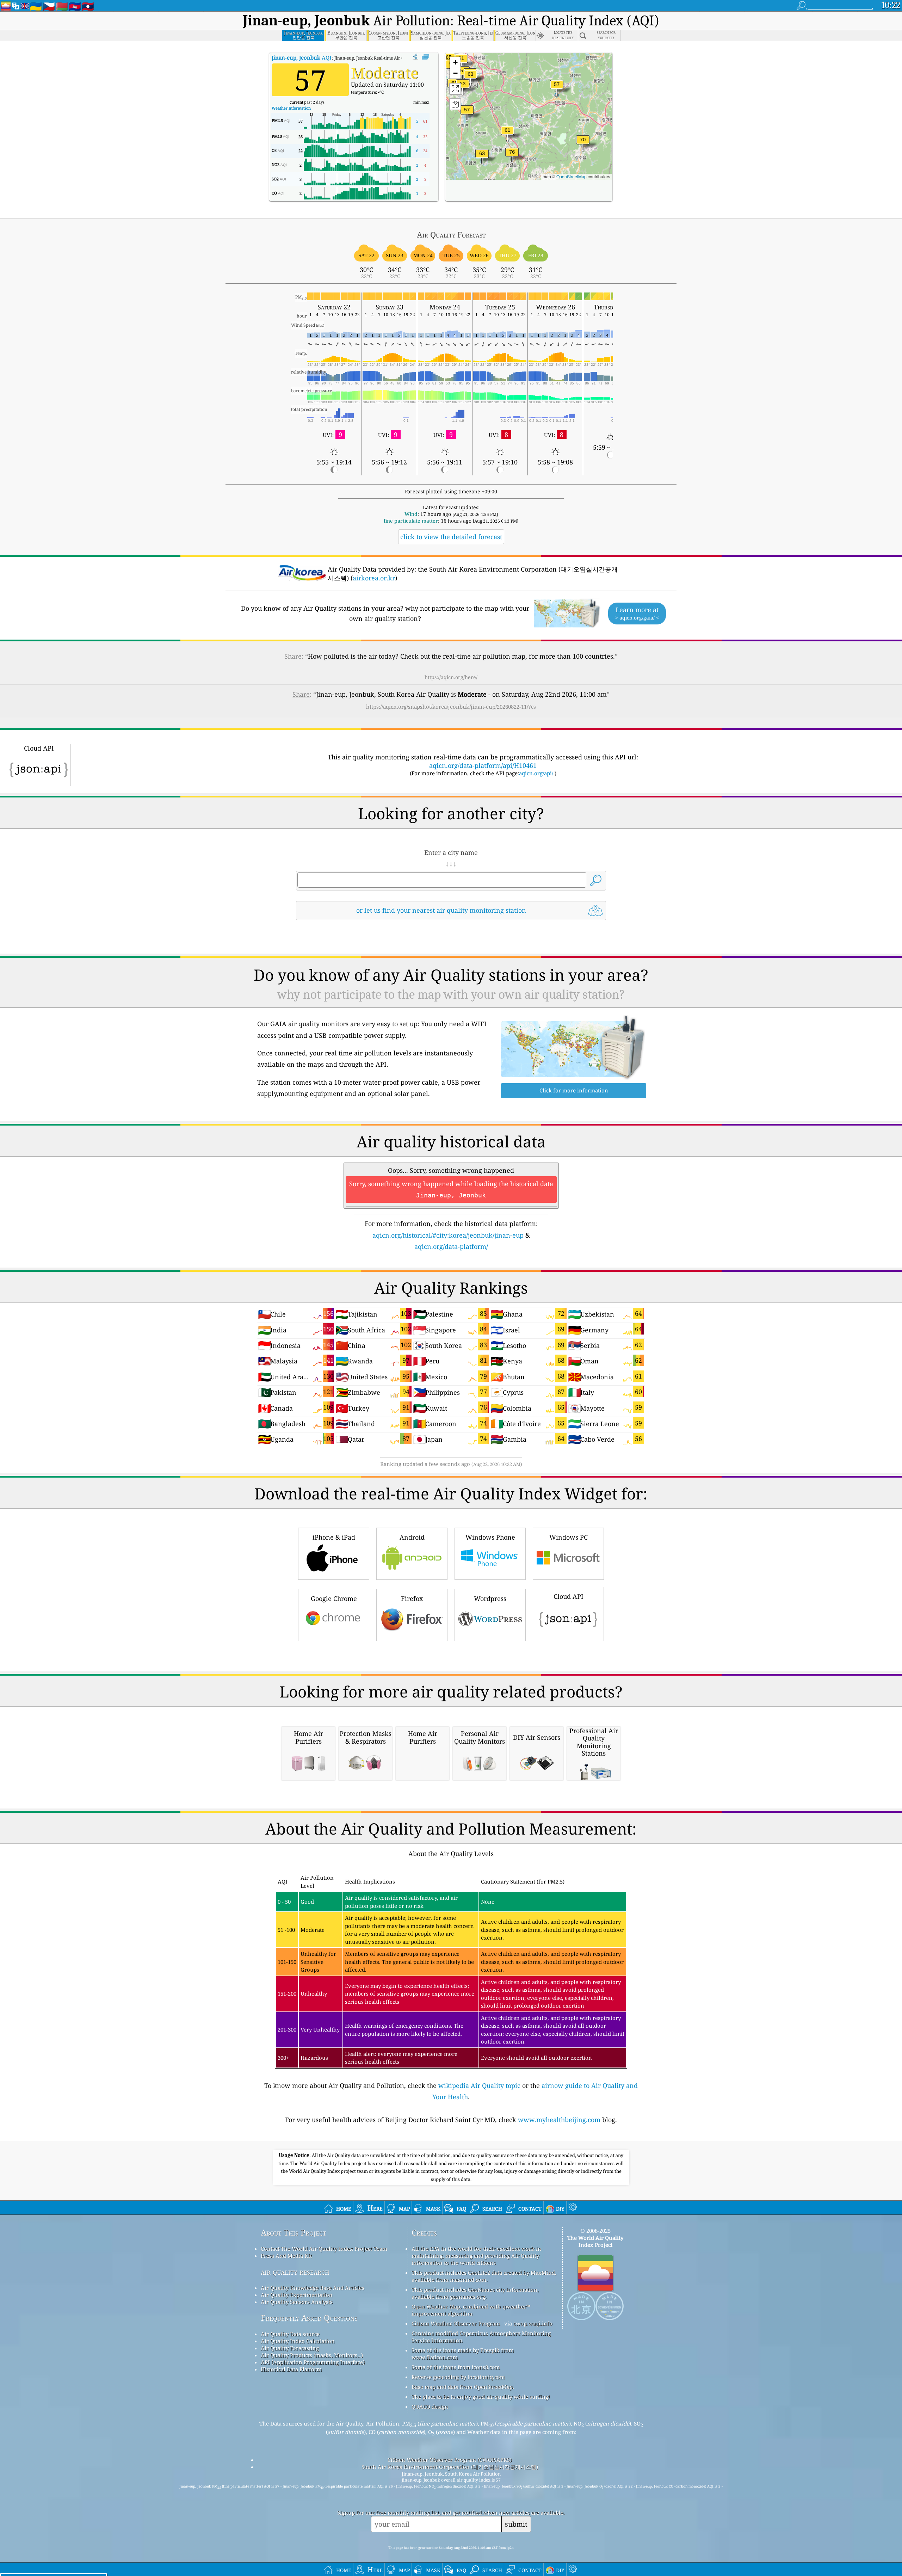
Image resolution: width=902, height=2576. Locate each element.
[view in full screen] (425, 57)
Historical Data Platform (291, 2369)
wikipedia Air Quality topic (479, 2085)
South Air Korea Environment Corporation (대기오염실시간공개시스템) (450, 2467)
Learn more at (637, 613)
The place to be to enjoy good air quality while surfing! (481, 2397)
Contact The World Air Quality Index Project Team (324, 2249)
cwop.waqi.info (533, 2323)
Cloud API (569, 1596)
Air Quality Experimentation (297, 2295)
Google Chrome (334, 1598)
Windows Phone (490, 1537)
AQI (302, 57)
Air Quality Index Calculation (298, 2341)
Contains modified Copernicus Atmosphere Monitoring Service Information (481, 2337)
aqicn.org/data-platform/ (451, 1246)
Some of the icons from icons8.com (456, 2367)
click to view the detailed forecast (451, 537)
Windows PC (569, 1537)
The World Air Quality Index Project (595, 2241)
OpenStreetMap (572, 176)
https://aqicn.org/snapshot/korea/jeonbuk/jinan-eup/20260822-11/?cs (451, 707)
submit (516, 2524)
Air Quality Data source (290, 2334)
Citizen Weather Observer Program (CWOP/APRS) (450, 2460)
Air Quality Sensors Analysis (297, 2302)
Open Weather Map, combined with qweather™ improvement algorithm (471, 2310)
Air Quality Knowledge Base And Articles (313, 2288)
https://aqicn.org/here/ (451, 677)
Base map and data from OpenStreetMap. (463, 2387)
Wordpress (490, 1598)
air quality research (295, 2272)
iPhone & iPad (334, 1537)
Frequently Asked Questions (309, 2318)
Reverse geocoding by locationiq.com (458, 2377)
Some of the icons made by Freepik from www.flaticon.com (463, 2354)
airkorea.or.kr (374, 578)
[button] (512, 156)
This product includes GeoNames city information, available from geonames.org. (475, 2293)
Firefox (412, 1598)
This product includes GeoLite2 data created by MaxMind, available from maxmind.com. (484, 2276)
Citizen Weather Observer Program (456, 2323)
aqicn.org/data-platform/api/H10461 (483, 765)
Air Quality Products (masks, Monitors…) (312, 2355)
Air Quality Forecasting (290, 2348)
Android (412, 1537)
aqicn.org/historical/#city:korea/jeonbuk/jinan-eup (448, 1235)
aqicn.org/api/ (536, 773)
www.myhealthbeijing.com (559, 2120)
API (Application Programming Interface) (313, 2362)
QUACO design (430, 2406)
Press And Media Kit (286, 2256)
